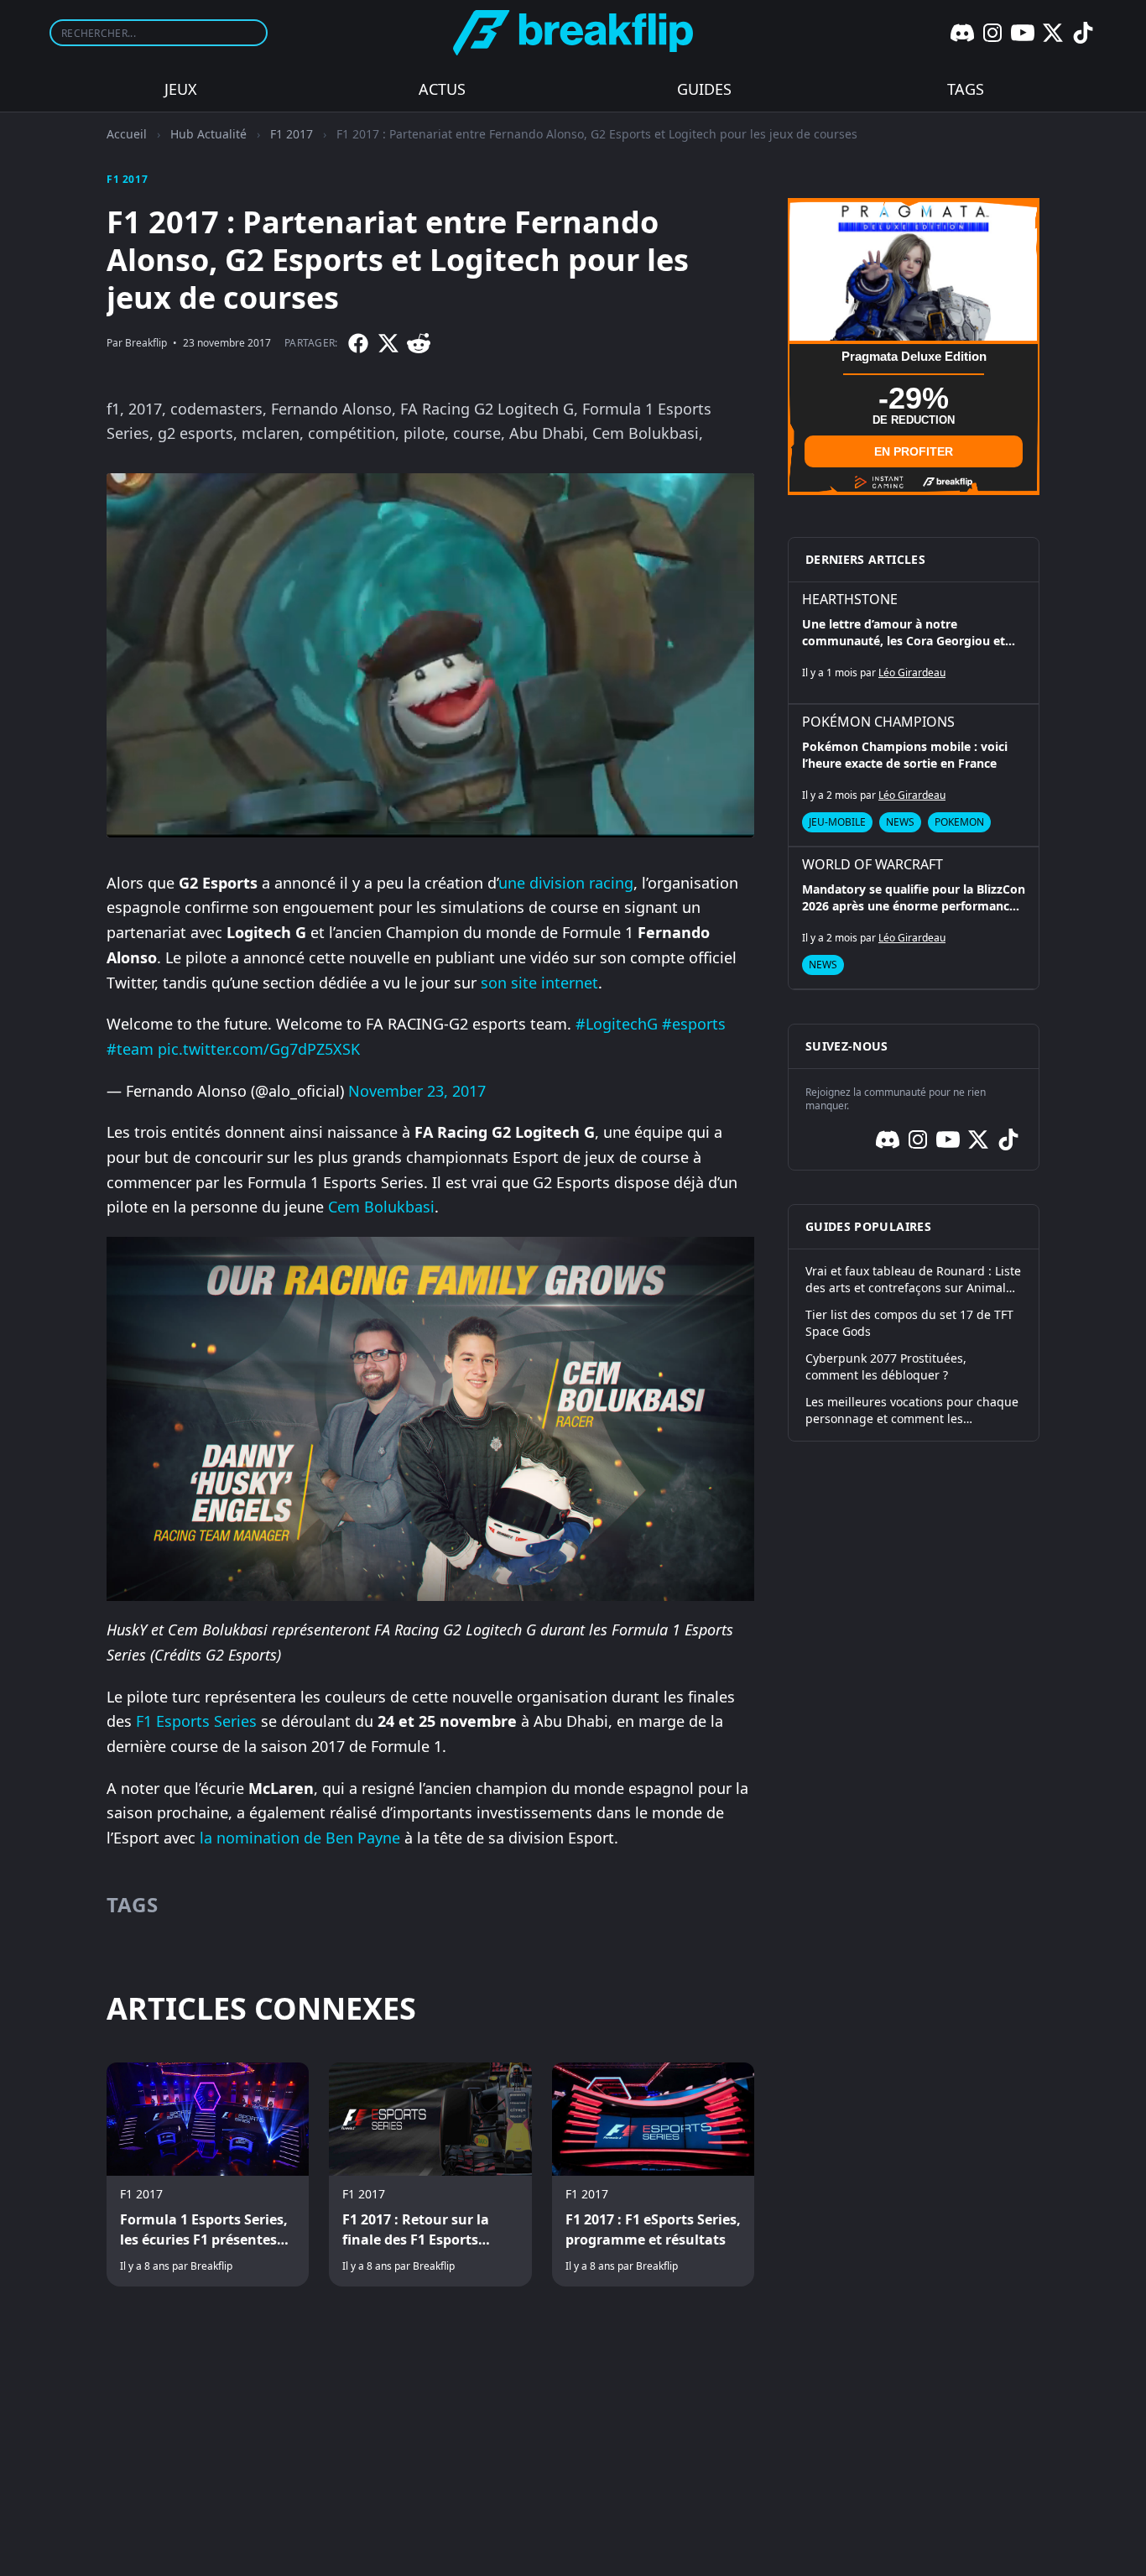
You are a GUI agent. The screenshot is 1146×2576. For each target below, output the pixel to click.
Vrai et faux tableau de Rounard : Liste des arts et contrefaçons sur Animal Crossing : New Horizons (913, 1280)
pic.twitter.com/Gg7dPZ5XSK (259, 1049)
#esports (694, 1024)
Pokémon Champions (878, 722)
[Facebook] (358, 343)
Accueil (127, 134)
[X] (1053, 33)
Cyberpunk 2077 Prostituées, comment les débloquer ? (886, 1366)
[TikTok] (1083, 33)
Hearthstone (850, 599)
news (900, 822)
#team (130, 1049)
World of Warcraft (873, 864)
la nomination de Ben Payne (300, 1838)
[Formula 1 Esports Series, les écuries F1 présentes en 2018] (208, 2175)
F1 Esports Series (196, 1721)
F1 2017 (292, 134)
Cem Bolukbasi (381, 1207)
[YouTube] (1023, 33)
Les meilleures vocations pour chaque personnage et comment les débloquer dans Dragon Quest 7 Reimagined (912, 1411)
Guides (704, 89)
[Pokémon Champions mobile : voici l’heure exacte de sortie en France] (914, 775)
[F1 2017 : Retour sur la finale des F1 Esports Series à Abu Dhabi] (430, 2175)
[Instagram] (992, 33)
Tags (966, 89)
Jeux (181, 89)
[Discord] (962, 33)
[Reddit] (419, 343)
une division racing (566, 883)
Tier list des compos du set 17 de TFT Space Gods (909, 1323)
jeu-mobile (837, 822)
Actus (442, 89)
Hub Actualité (208, 134)
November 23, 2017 (417, 1091)
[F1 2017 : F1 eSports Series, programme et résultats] (653, 2175)
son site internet (539, 983)
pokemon (959, 822)
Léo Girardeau (912, 673)
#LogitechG (617, 1024)
